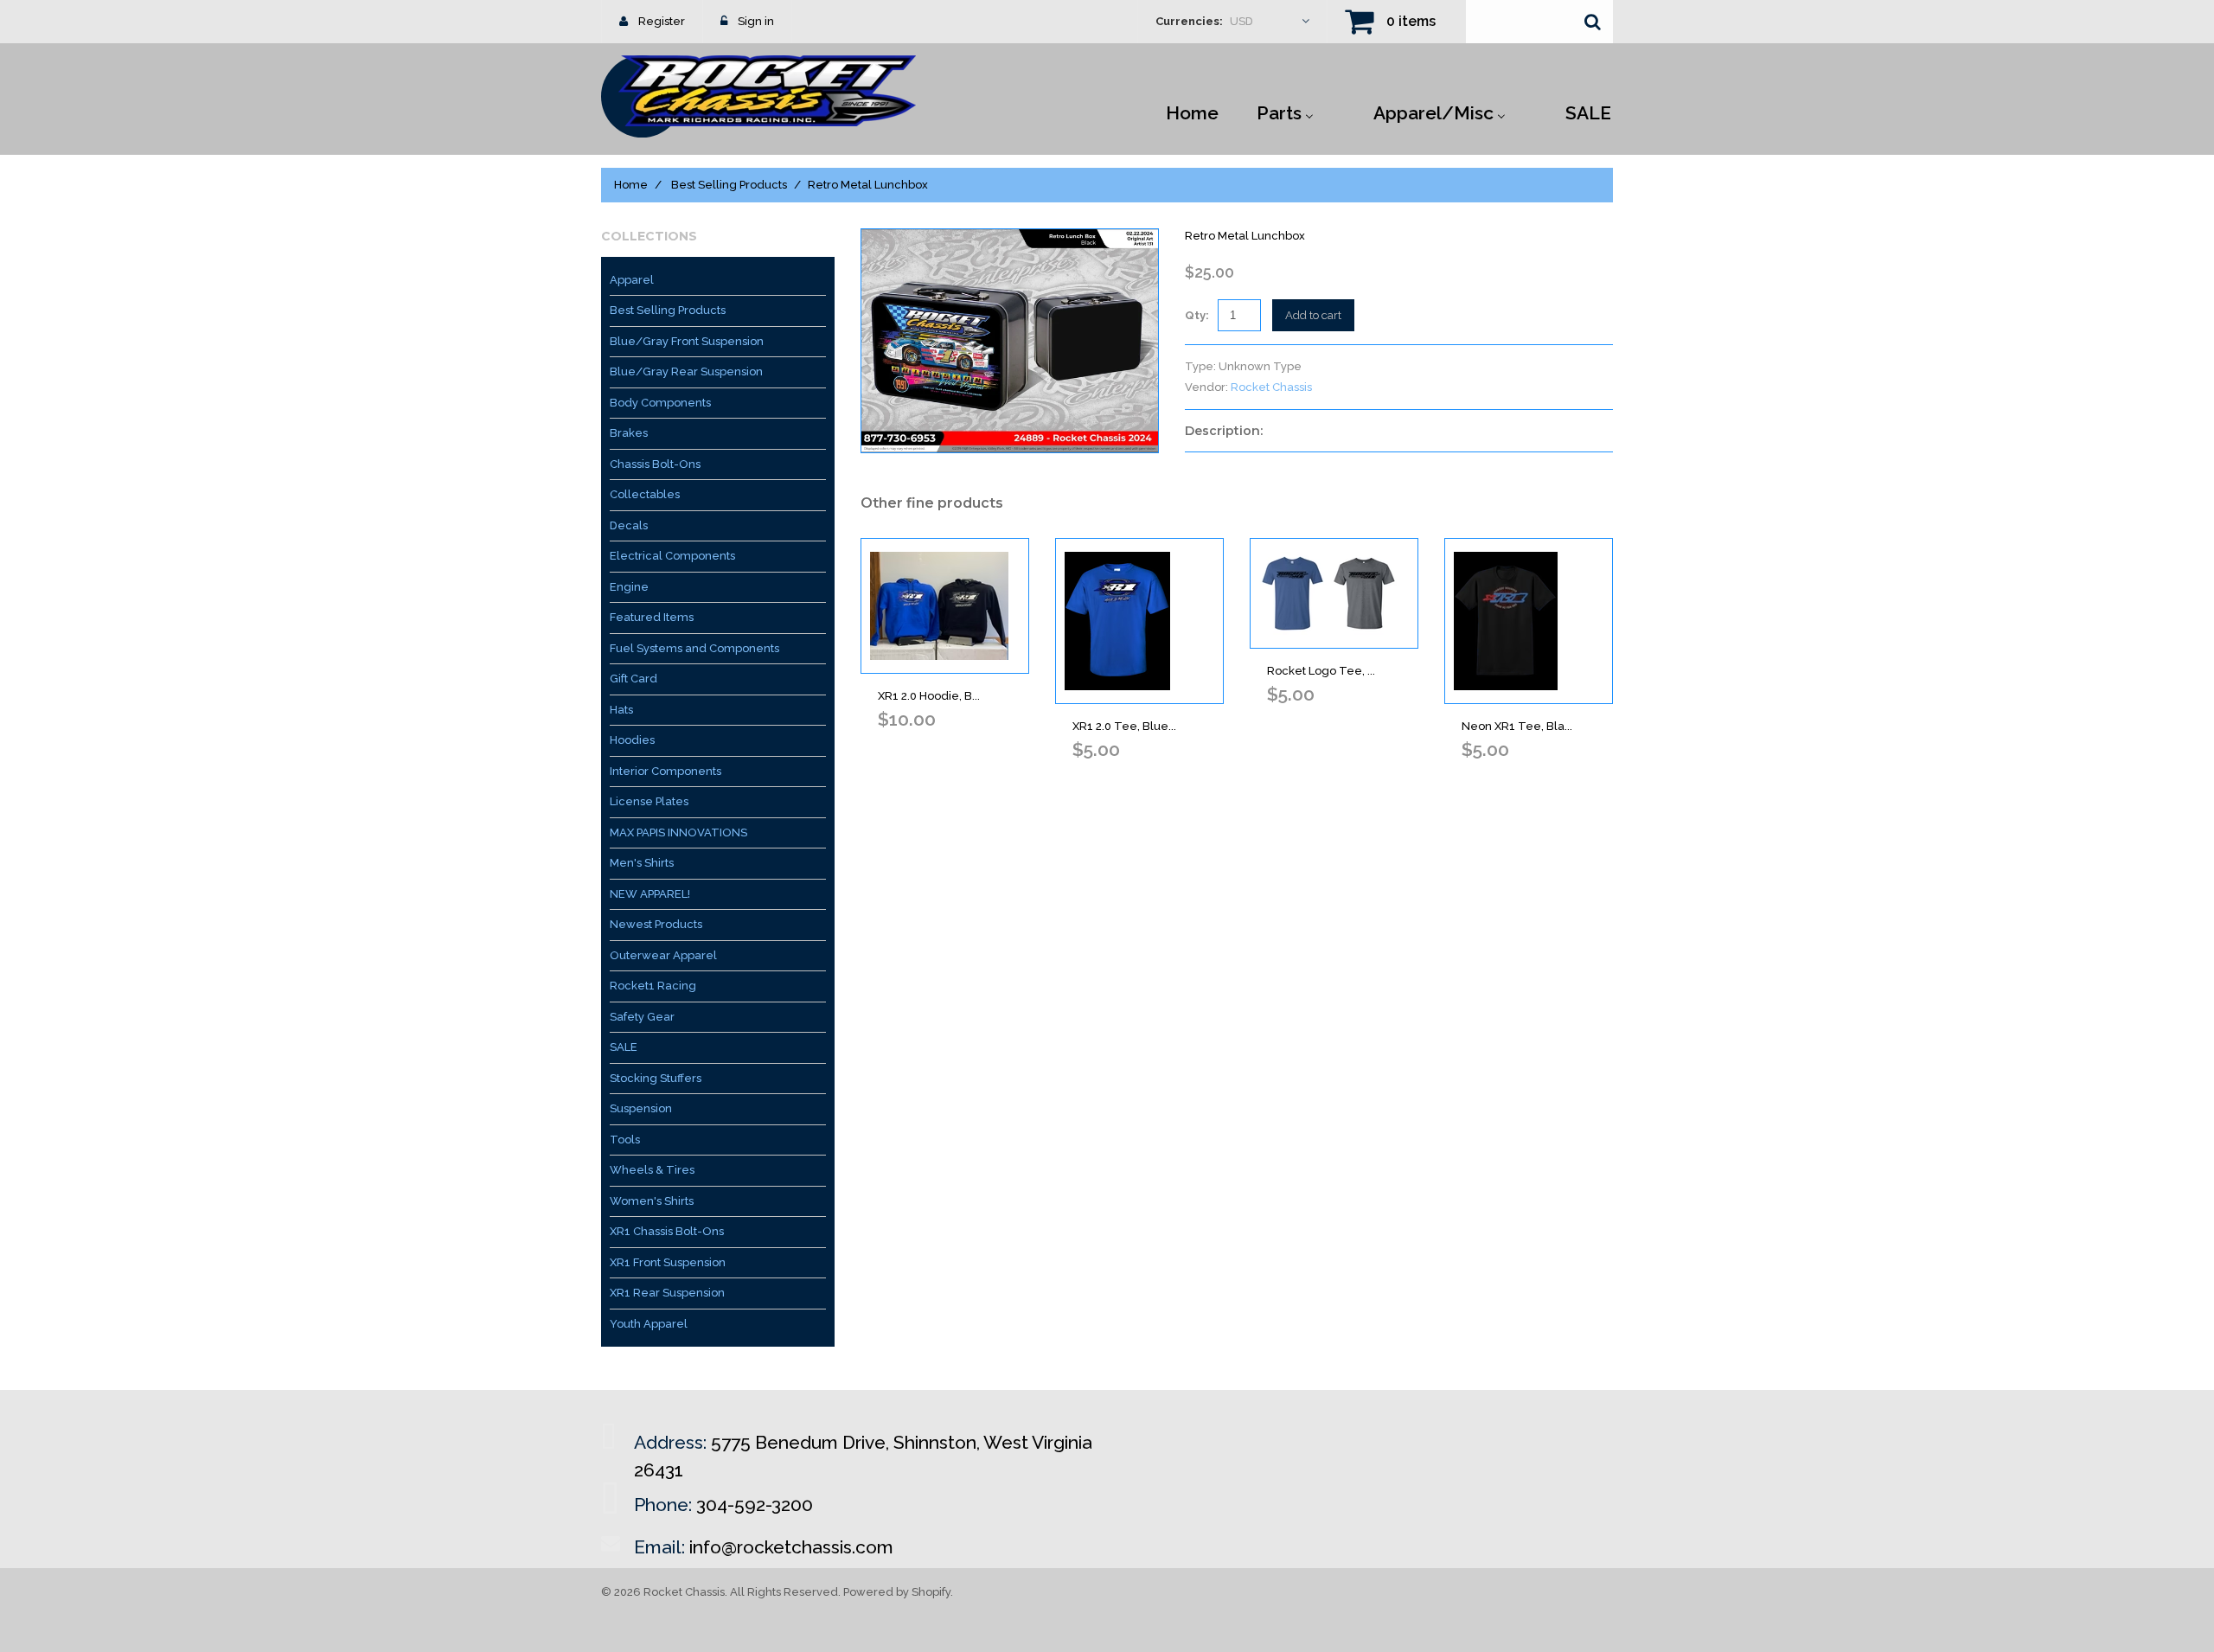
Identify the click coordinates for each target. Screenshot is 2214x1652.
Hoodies (632, 740)
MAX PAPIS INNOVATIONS (678, 832)
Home (631, 185)
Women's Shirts (652, 1201)
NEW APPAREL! (650, 894)
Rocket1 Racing (653, 986)
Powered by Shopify (897, 1592)
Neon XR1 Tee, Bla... (1517, 726)
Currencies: (1189, 21)
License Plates (649, 801)
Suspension (641, 1108)
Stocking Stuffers (656, 1078)
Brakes (629, 433)
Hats (621, 710)
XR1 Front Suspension (668, 1262)
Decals (629, 525)
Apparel (632, 280)
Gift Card (633, 679)
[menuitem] (1192, 112)
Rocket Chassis (1271, 387)
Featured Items (652, 617)
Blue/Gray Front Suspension (687, 341)
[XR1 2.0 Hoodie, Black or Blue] (945, 606)
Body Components (660, 403)
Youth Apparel (649, 1324)
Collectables (645, 494)
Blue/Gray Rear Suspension (686, 371)
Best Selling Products (729, 185)
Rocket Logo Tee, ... (1321, 671)
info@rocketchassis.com (791, 1547)
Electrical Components (672, 556)
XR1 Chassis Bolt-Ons (667, 1231)
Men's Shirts (642, 863)
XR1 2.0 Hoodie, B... (929, 696)
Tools (625, 1140)
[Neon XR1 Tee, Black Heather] (1529, 621)
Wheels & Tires (652, 1170)
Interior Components (665, 771)
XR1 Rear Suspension (667, 1293)
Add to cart (1313, 315)
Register (662, 21)
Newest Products (656, 924)
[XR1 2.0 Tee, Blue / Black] (1139, 621)
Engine (629, 587)
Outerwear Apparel (663, 955)
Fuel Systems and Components (694, 648)
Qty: (1197, 315)
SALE (624, 1047)
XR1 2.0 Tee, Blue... (1124, 726)
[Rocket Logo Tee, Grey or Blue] (1334, 593)
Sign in (756, 21)
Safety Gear (642, 1017)
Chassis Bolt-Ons (655, 464)
